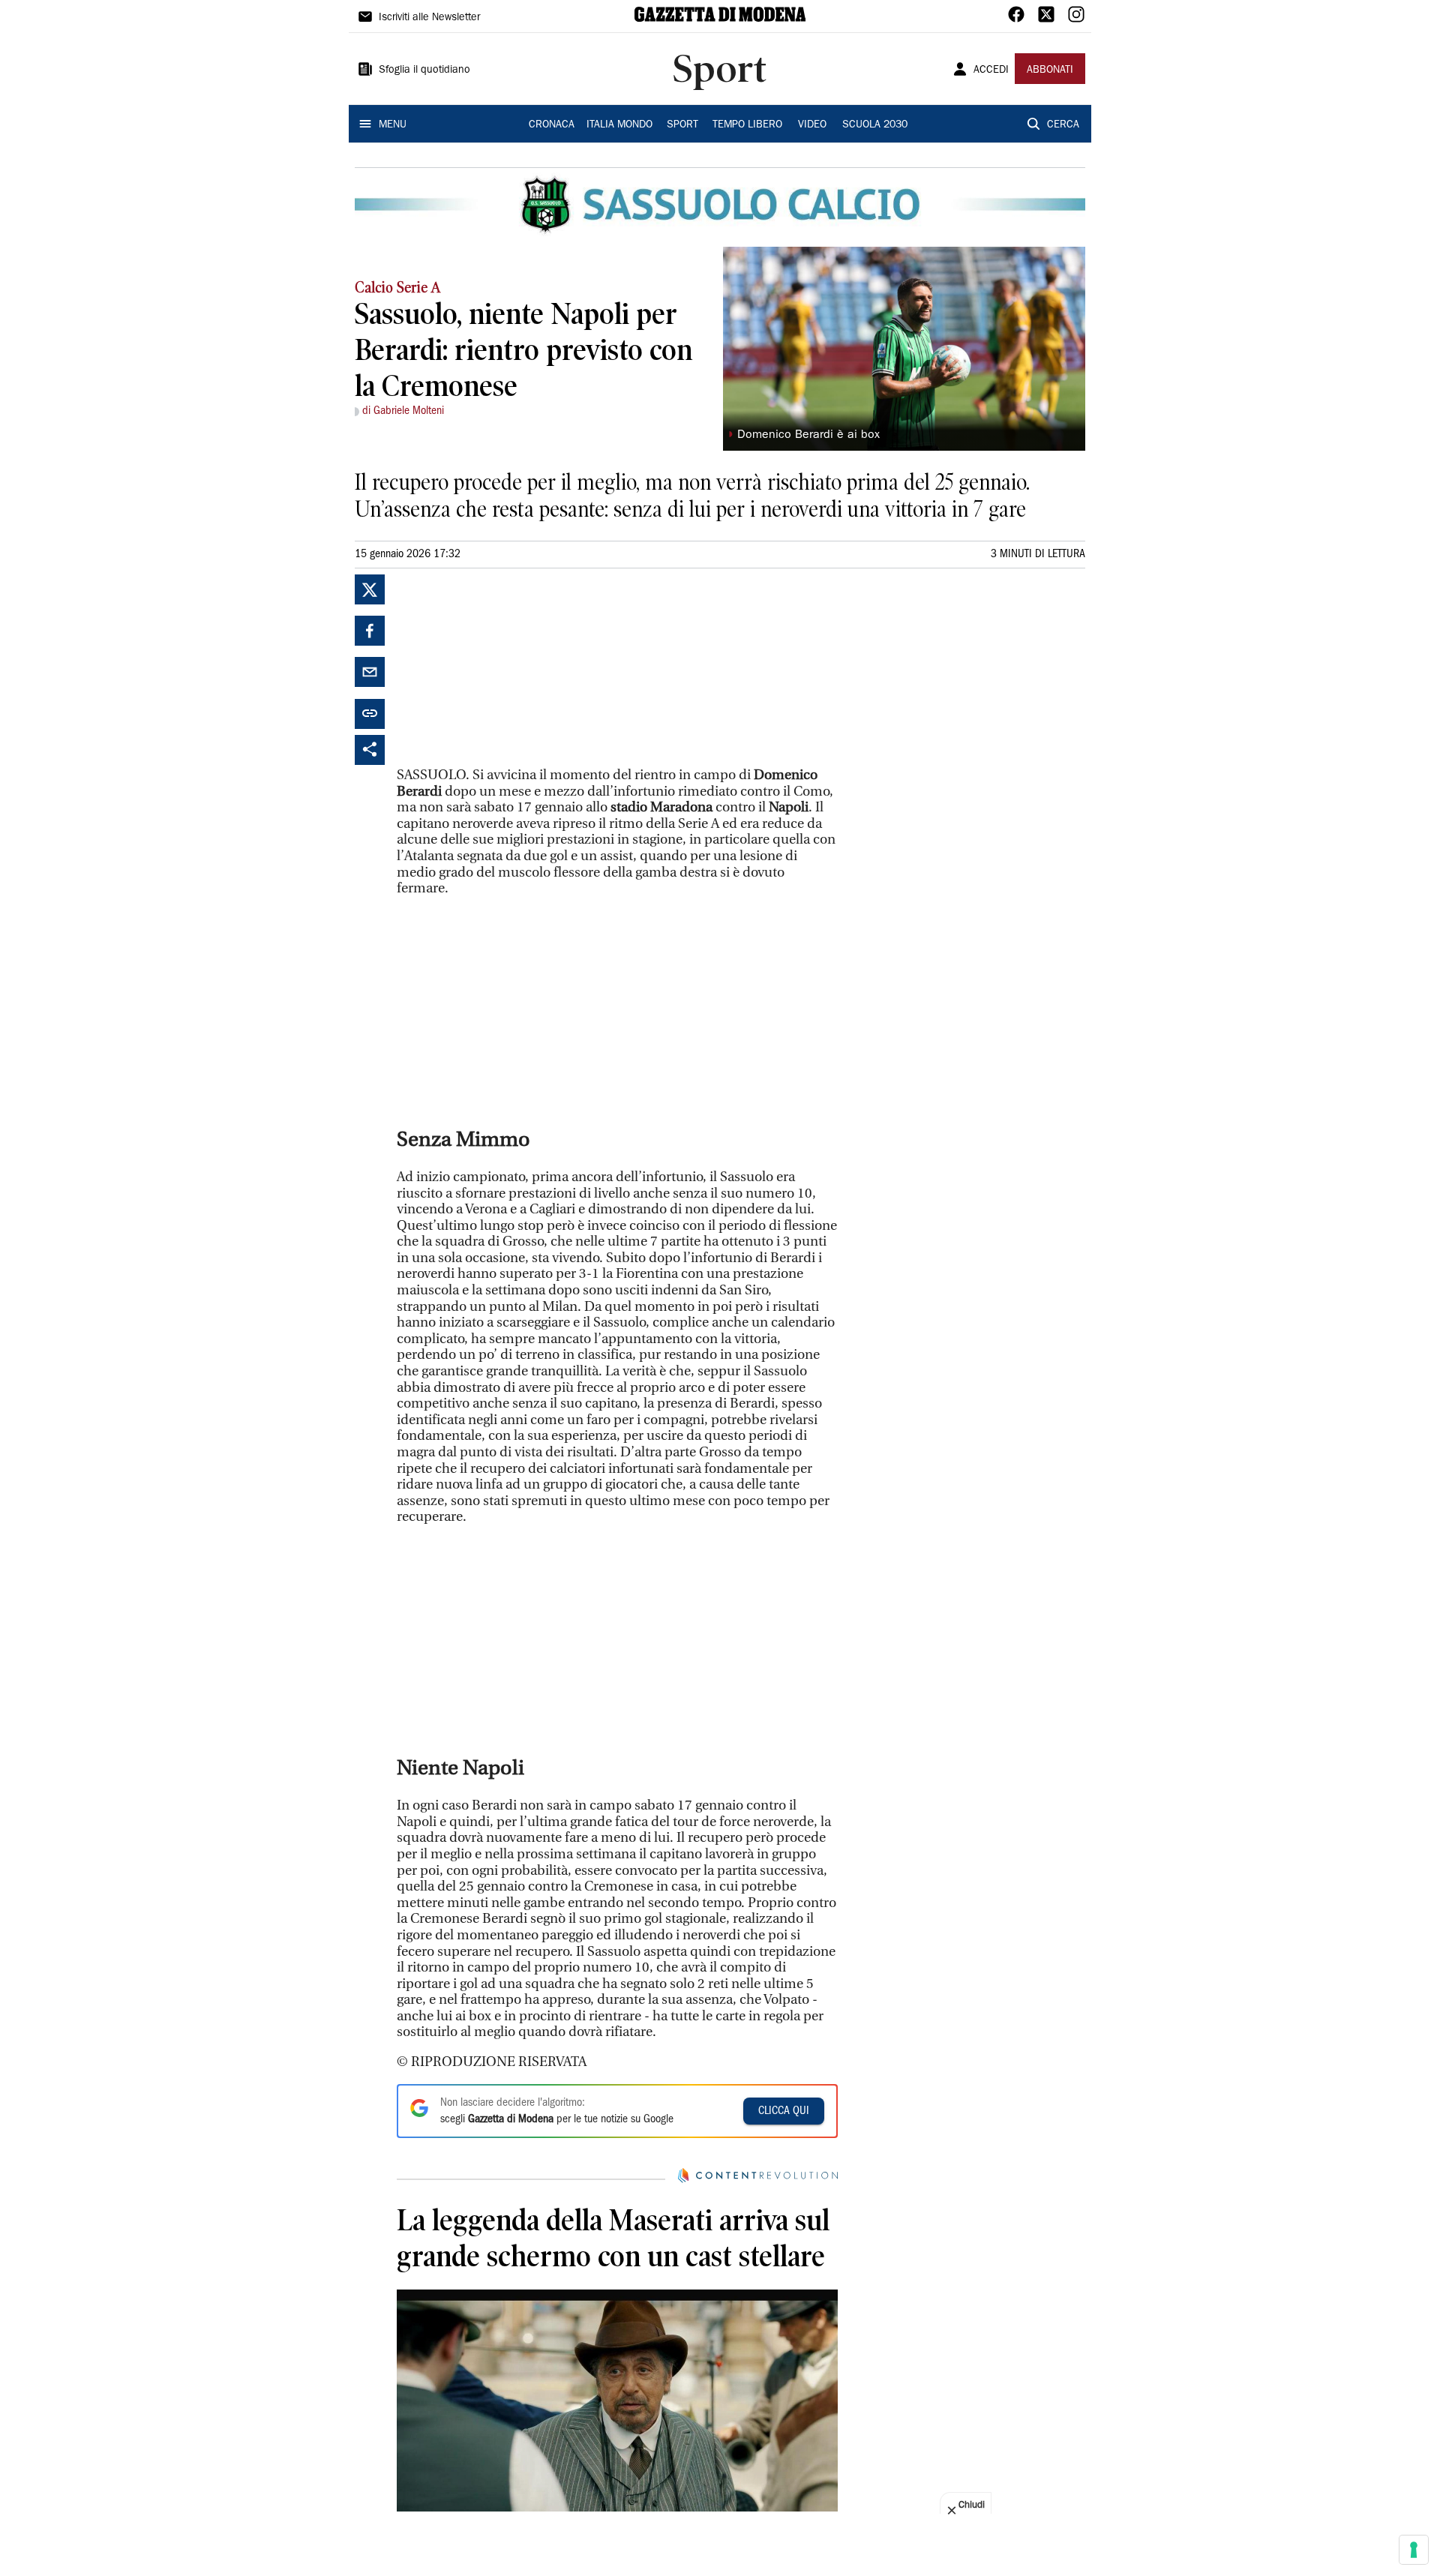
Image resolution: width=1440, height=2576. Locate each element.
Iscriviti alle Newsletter (429, 18)
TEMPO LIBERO (747, 125)
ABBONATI (1050, 70)
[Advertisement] (509, 668)
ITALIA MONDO (619, 125)
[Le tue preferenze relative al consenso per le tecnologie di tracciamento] (1414, 2550)
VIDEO (812, 125)
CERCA (1063, 125)
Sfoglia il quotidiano (424, 70)
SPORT (682, 125)
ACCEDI (991, 70)
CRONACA (552, 125)
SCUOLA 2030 (875, 125)
